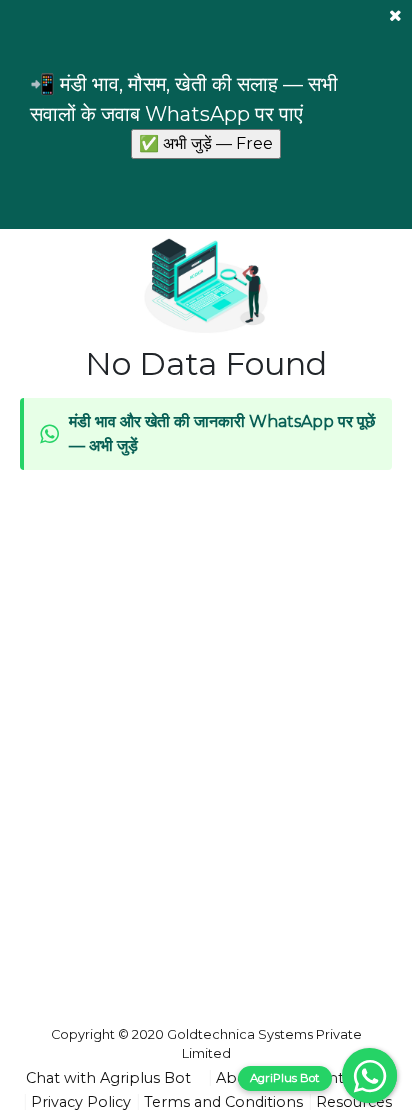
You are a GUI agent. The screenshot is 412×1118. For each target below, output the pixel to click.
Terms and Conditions (223, 1102)
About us (249, 1078)
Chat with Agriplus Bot (108, 1078)
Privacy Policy (81, 1102)
